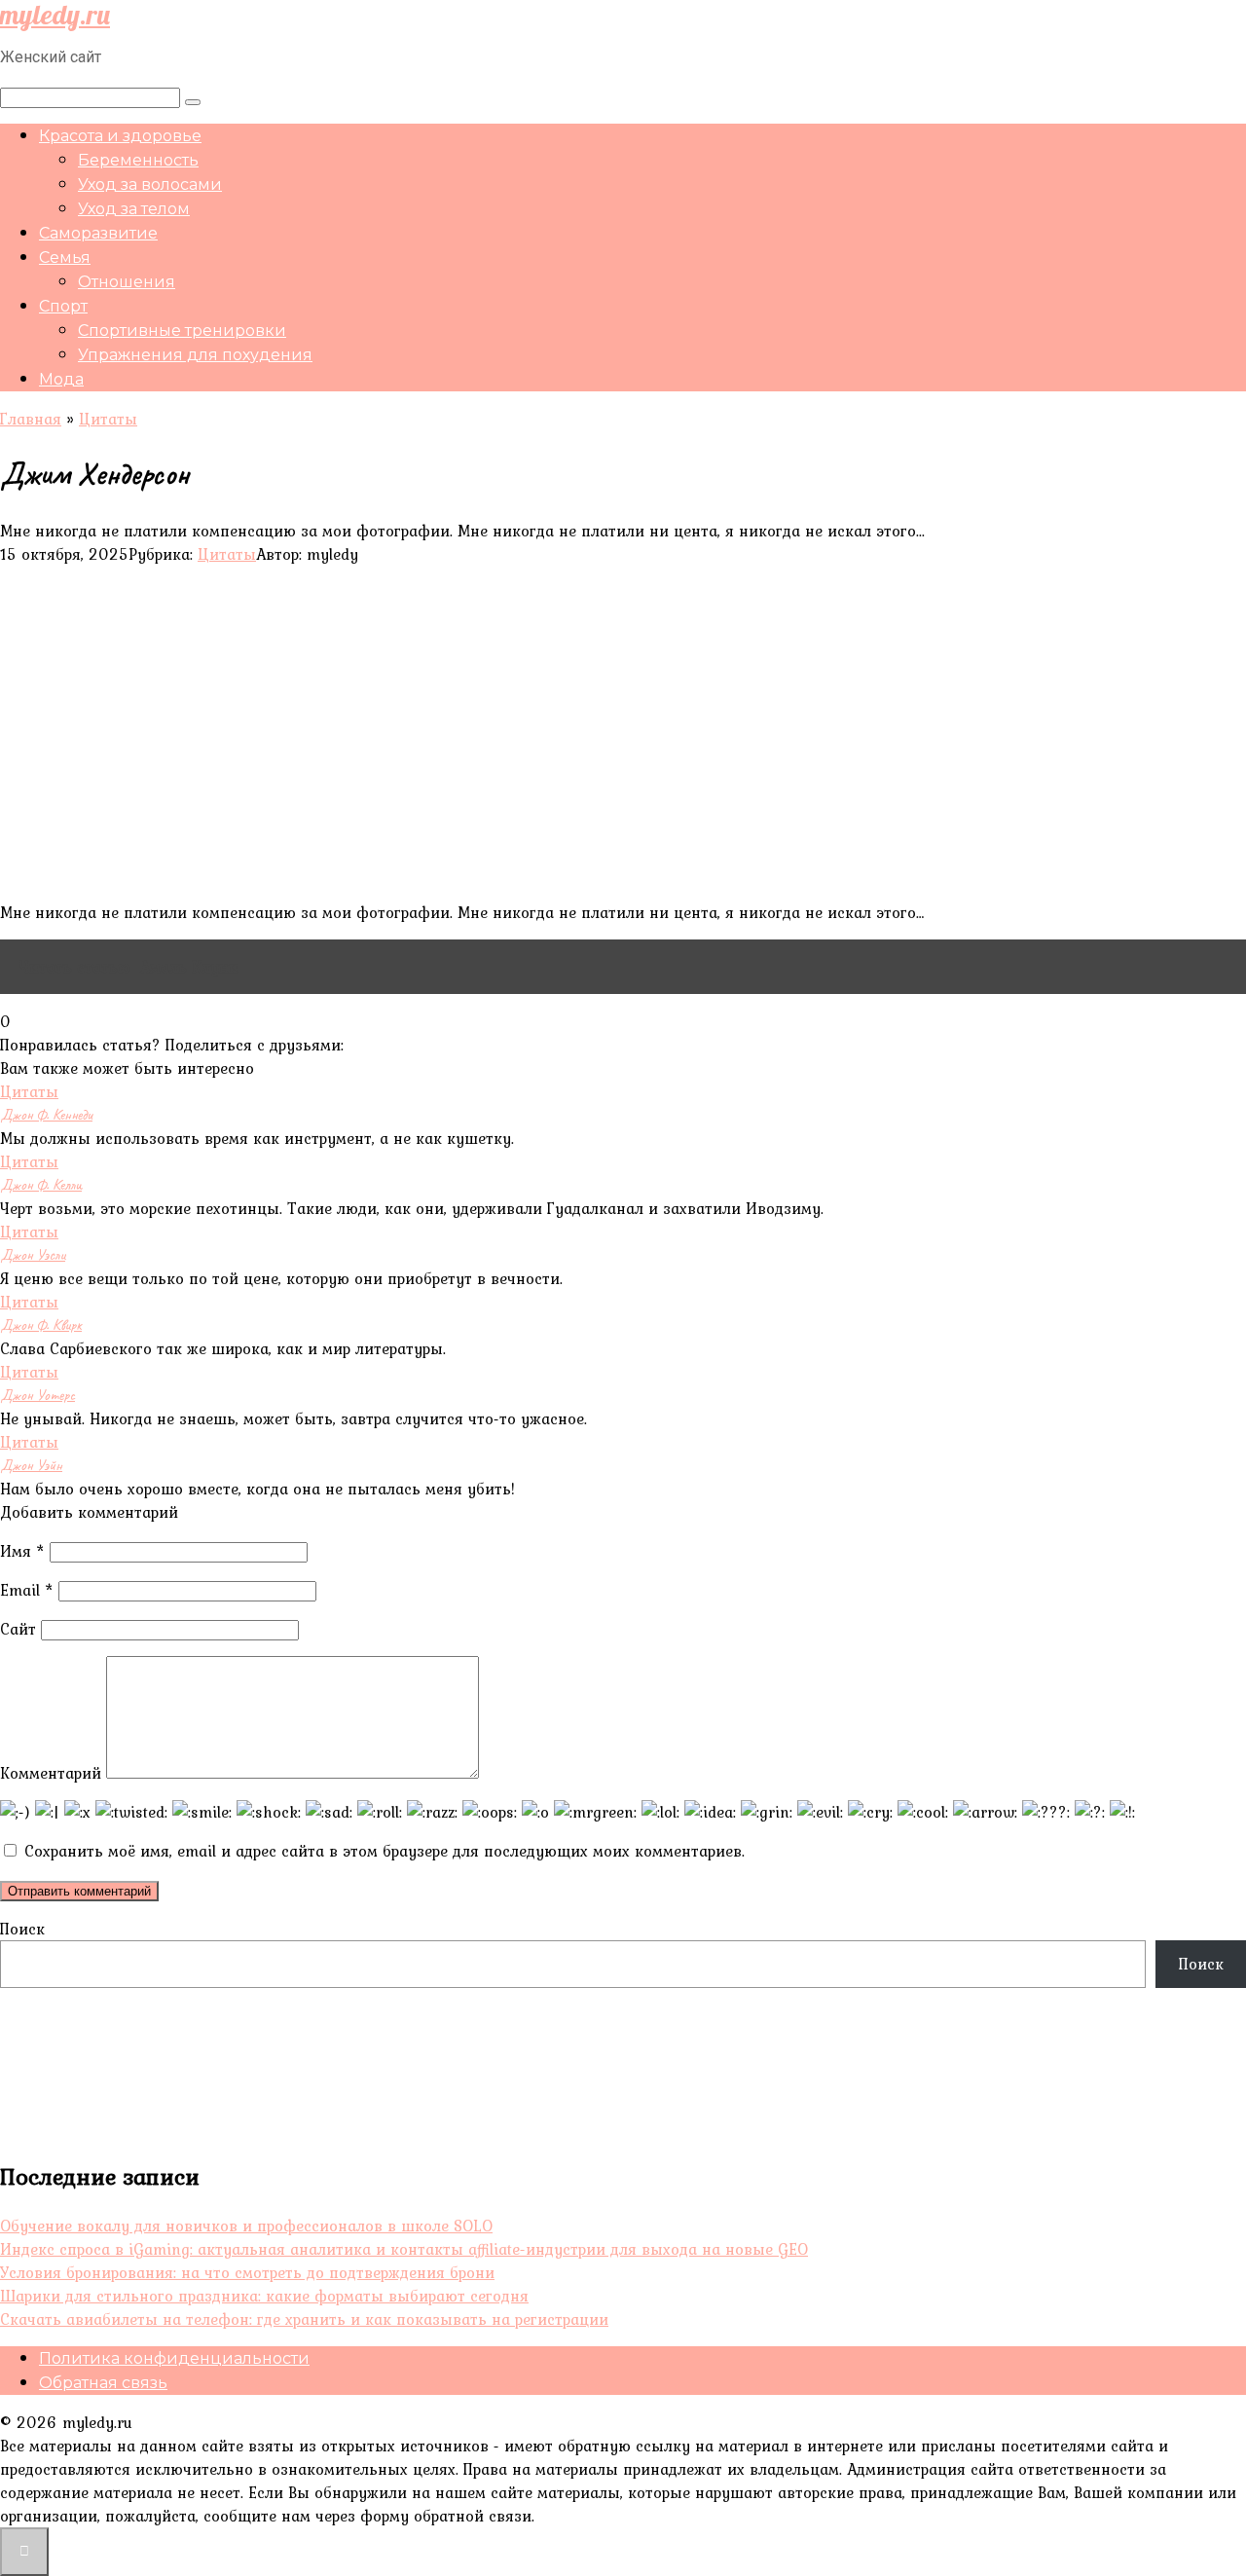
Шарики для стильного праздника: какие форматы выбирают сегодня (264, 2296)
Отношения (127, 282)
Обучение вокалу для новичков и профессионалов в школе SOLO (246, 2226)
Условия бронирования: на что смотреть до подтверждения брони (247, 2272)
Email (27, 1590)
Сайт (18, 1629)
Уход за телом (134, 209)
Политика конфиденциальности (174, 2358)
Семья (65, 258)
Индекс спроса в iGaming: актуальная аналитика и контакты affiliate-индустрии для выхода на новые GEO (404, 2249)
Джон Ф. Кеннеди (46, 1115)
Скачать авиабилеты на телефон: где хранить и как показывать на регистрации (304, 2319)
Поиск (22, 1929)
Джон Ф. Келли (41, 1185)
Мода (61, 379)
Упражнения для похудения (195, 355)
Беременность (138, 160)
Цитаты (227, 554)
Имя (22, 1551)
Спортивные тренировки (182, 331)
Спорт (63, 306)
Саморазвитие (98, 233)
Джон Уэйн (31, 1465)
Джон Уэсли (33, 1255)
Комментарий (51, 1773)
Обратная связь (103, 2383)
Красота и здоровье (120, 136)
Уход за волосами (150, 184)
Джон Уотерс (37, 1395)
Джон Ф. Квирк (41, 1325)
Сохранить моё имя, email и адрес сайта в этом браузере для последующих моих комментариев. (385, 1851)
